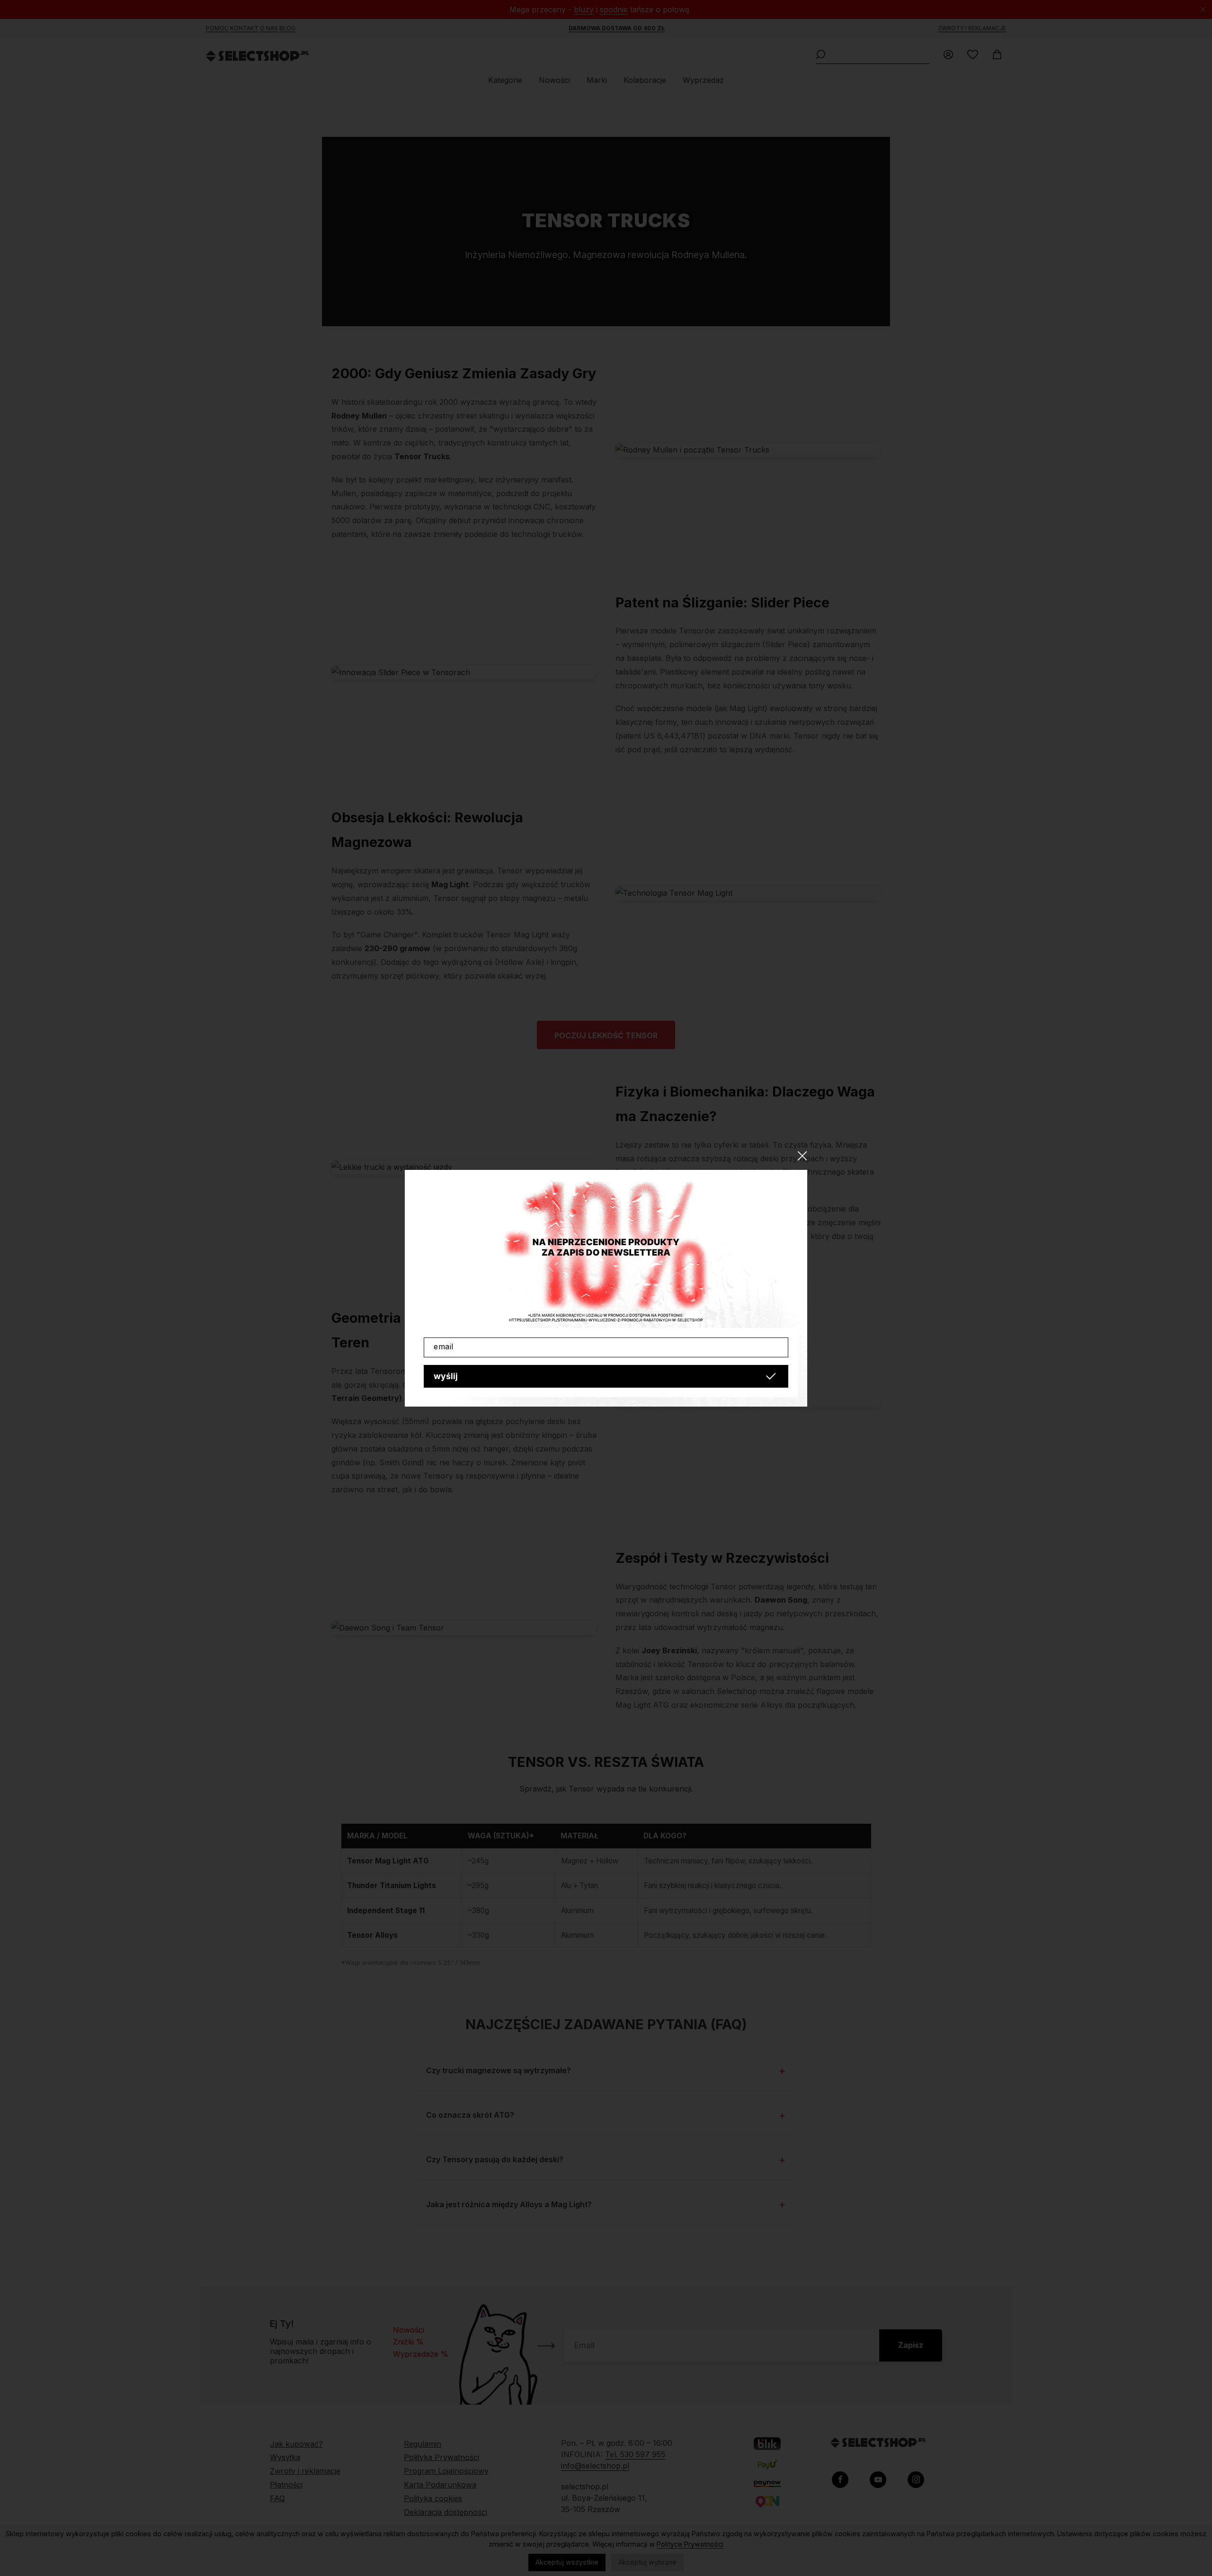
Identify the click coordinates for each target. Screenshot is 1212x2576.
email (444, 1346)
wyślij (446, 1376)
